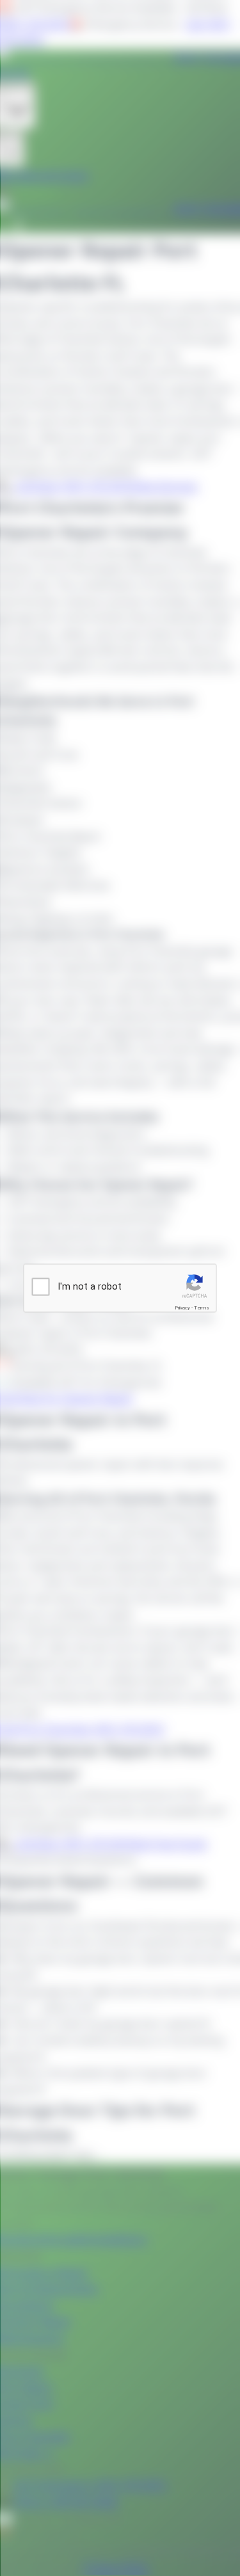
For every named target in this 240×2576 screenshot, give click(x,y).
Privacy (182, 1307)
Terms (202, 1307)
